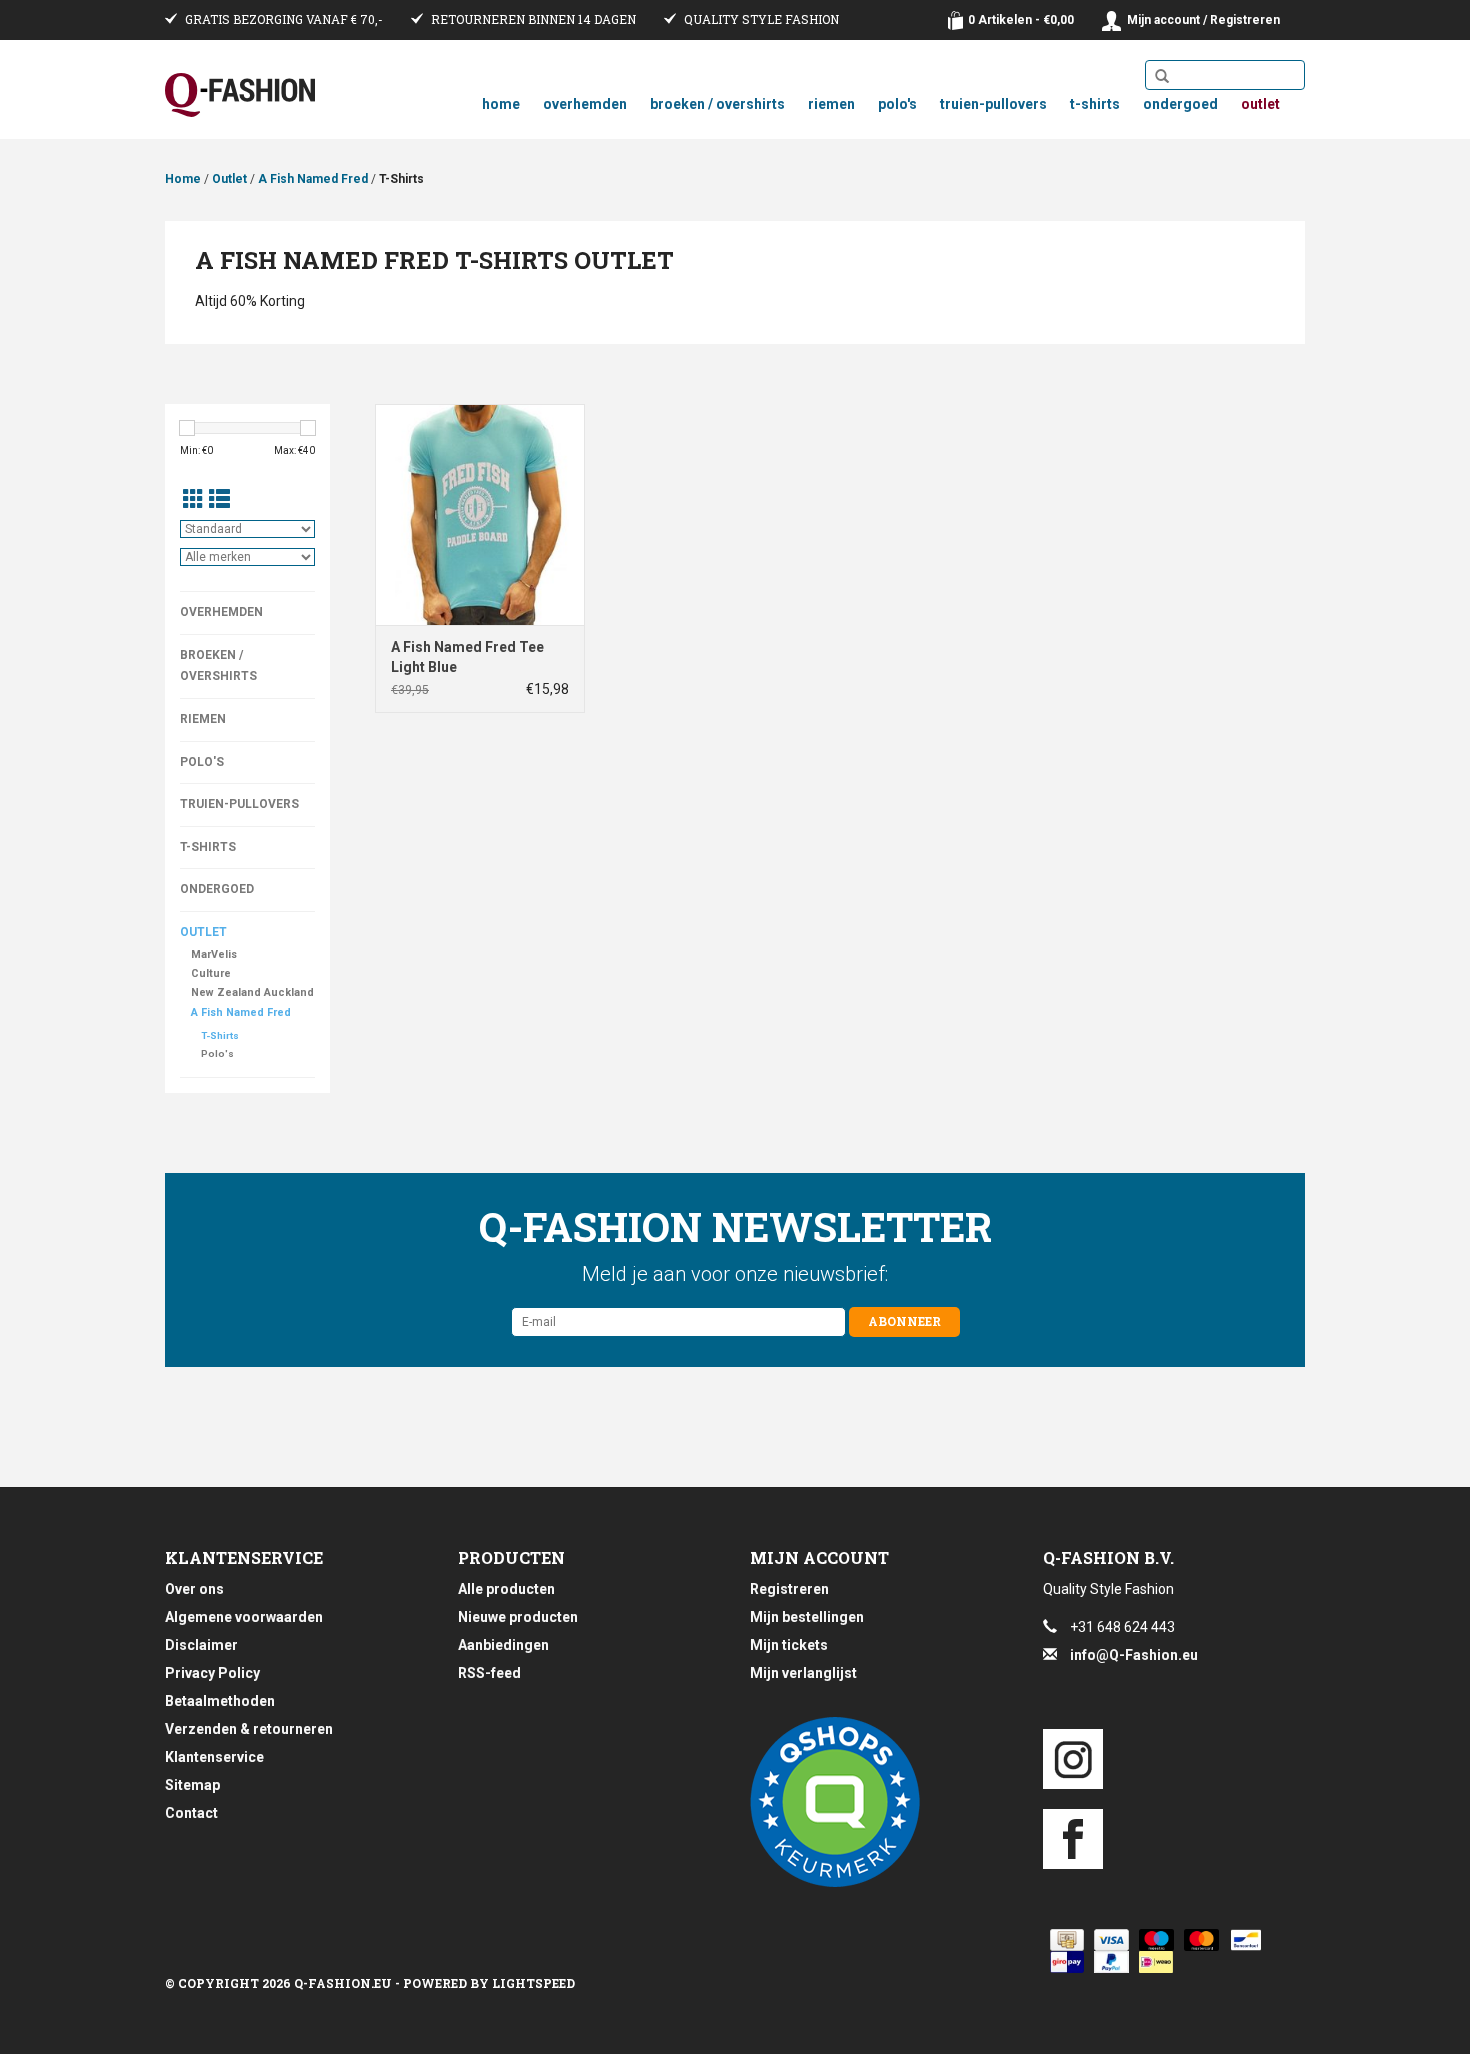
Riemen (831, 104)
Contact (191, 1813)
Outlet (1260, 104)
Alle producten (506, 1589)
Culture (211, 973)
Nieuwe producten (518, 1617)
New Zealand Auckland (252, 992)
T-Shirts (1095, 104)
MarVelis (214, 954)
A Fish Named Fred (313, 179)
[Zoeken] (1162, 77)
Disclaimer (201, 1645)
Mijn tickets (789, 1645)
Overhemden (585, 104)
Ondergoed (1180, 104)
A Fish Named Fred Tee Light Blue (467, 657)
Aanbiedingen (503, 1645)
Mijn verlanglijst (803, 1673)
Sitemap (192, 1785)
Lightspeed (533, 1983)
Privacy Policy (212, 1673)
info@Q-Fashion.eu (1134, 1655)
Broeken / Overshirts (717, 104)
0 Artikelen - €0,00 (1021, 20)
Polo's (897, 104)
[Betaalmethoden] (1063, 1940)
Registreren (789, 1589)
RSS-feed (489, 1673)
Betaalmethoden (220, 1701)
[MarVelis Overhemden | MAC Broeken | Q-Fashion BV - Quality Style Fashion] (240, 95)
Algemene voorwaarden (244, 1617)
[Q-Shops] (881, 1802)
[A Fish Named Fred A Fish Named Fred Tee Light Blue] (480, 514)
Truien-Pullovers (993, 104)
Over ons (194, 1589)
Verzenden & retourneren (249, 1729)
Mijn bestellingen (807, 1617)
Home (501, 104)
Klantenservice (214, 1757)
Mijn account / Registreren (1203, 20)
